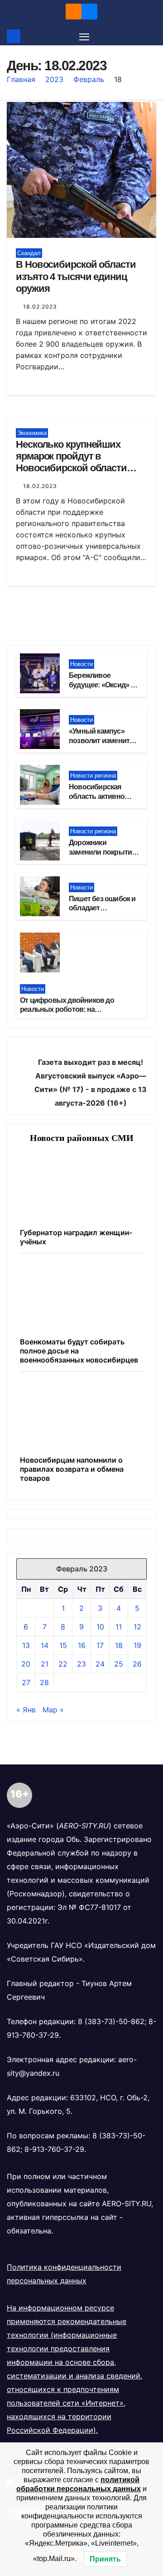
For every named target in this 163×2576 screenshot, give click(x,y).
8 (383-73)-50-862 (111, 2021)
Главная (21, 79)
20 (26, 1664)
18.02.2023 (40, 307)
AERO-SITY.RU (127, 2204)
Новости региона (93, 776)
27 (26, 1682)
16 (82, 1645)
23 (81, 1664)
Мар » (53, 1710)
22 (63, 1664)
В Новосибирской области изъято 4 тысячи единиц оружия (76, 276)
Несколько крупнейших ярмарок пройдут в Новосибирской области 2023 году (71, 462)
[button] (151, 36)
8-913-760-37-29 (54, 2149)
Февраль (89, 79)
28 (44, 1682)
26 (137, 1664)
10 (100, 1627)
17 (100, 1645)
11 (119, 1627)
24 (100, 1664)
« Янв (26, 1710)
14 (45, 1645)
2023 (54, 79)
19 (137, 1645)
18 (119, 1645)
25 (119, 1664)
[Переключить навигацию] (84, 36)
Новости (81, 664)
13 (26, 1645)
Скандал (29, 253)
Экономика (32, 433)
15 (63, 1645)
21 (45, 1664)
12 (137, 1627)
